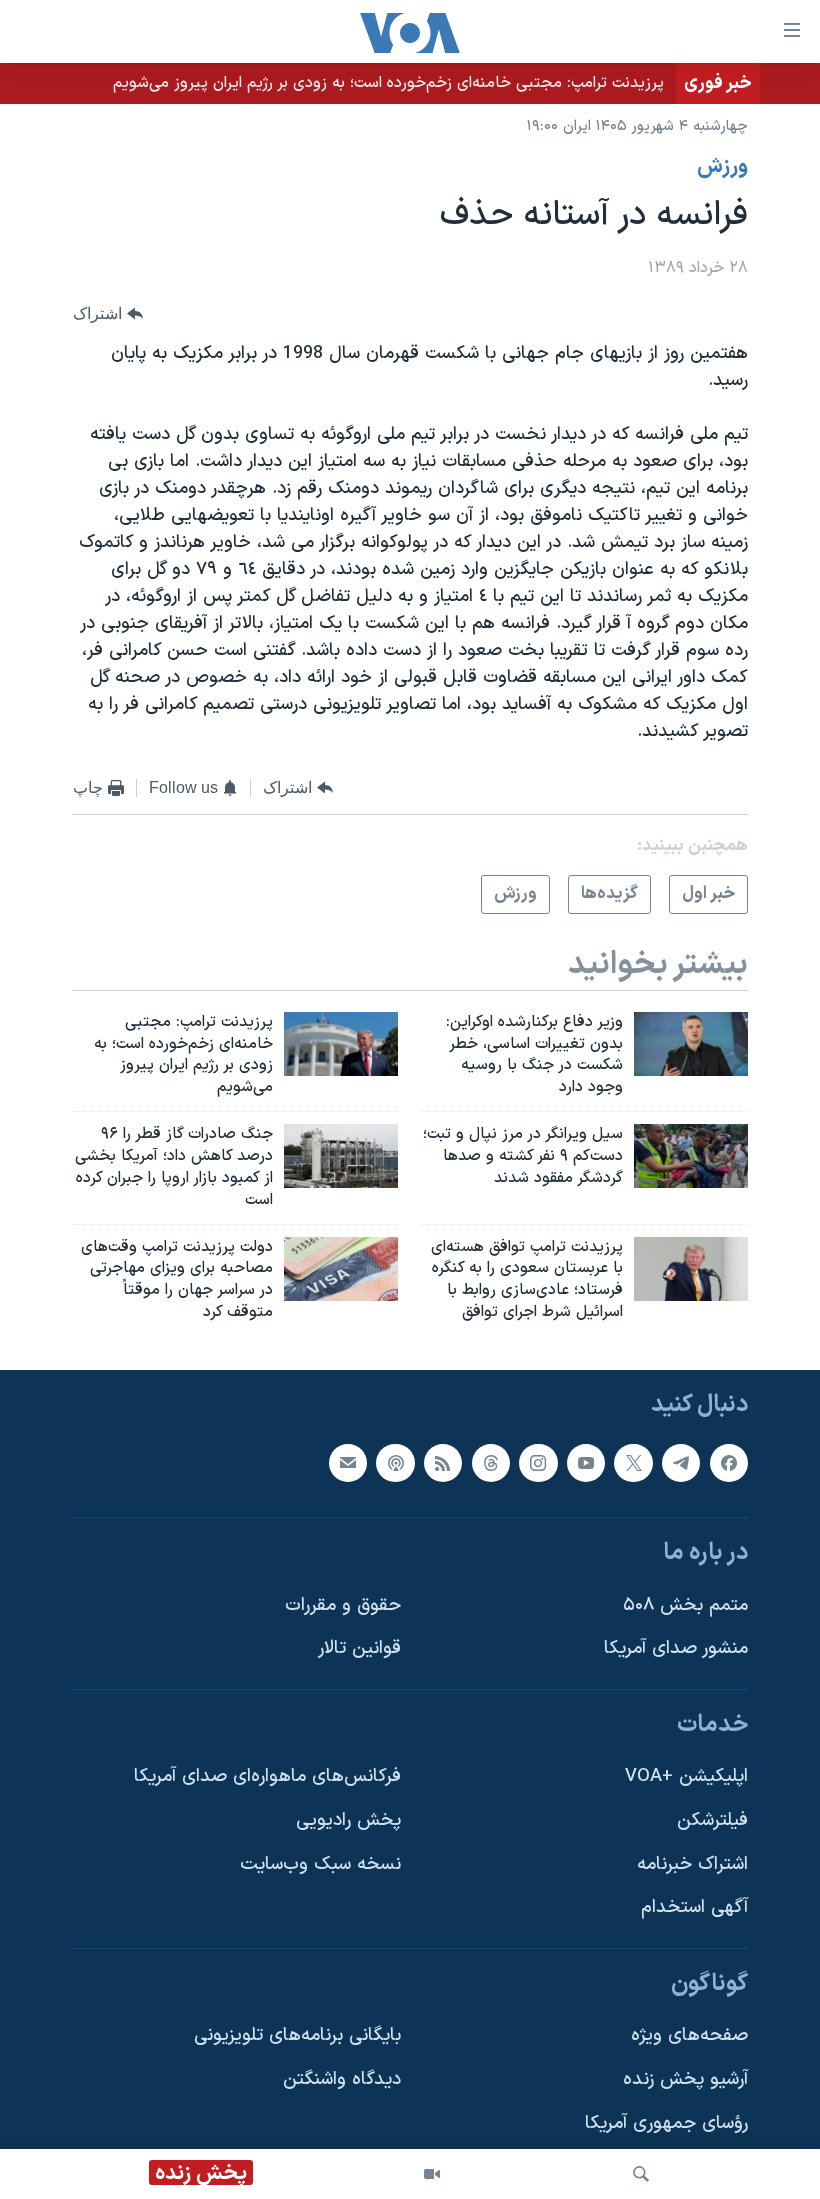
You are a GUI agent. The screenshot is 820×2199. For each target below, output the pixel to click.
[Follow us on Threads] (491, 1462)
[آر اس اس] (443, 1462)
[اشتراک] (348, 1462)
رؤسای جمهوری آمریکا (666, 2123)
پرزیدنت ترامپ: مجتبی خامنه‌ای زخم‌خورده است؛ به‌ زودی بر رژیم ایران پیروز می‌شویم (388, 83)
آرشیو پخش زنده (685, 2079)
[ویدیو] (432, 2174)
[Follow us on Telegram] (681, 1462)
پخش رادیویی (348, 1820)
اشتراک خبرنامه (692, 1864)
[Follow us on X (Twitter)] (633, 1462)
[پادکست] (395, 1462)
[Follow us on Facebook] (729, 1462)
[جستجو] (641, 2174)
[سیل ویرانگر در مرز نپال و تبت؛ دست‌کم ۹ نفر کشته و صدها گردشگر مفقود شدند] (691, 1156)
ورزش (722, 167)
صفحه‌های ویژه (689, 2035)
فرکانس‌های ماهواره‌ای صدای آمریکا (267, 1776)
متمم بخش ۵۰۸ (685, 1605)
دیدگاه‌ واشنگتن (342, 2079)
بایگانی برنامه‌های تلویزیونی (297, 2035)
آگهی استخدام (694, 1907)
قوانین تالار (359, 1648)
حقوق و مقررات (343, 1605)
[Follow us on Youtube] (586, 1462)
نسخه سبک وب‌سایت (320, 1864)
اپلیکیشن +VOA (686, 1776)
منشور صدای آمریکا (676, 1648)
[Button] (108, 314)
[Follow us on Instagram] (538, 1462)
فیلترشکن (712, 1820)
